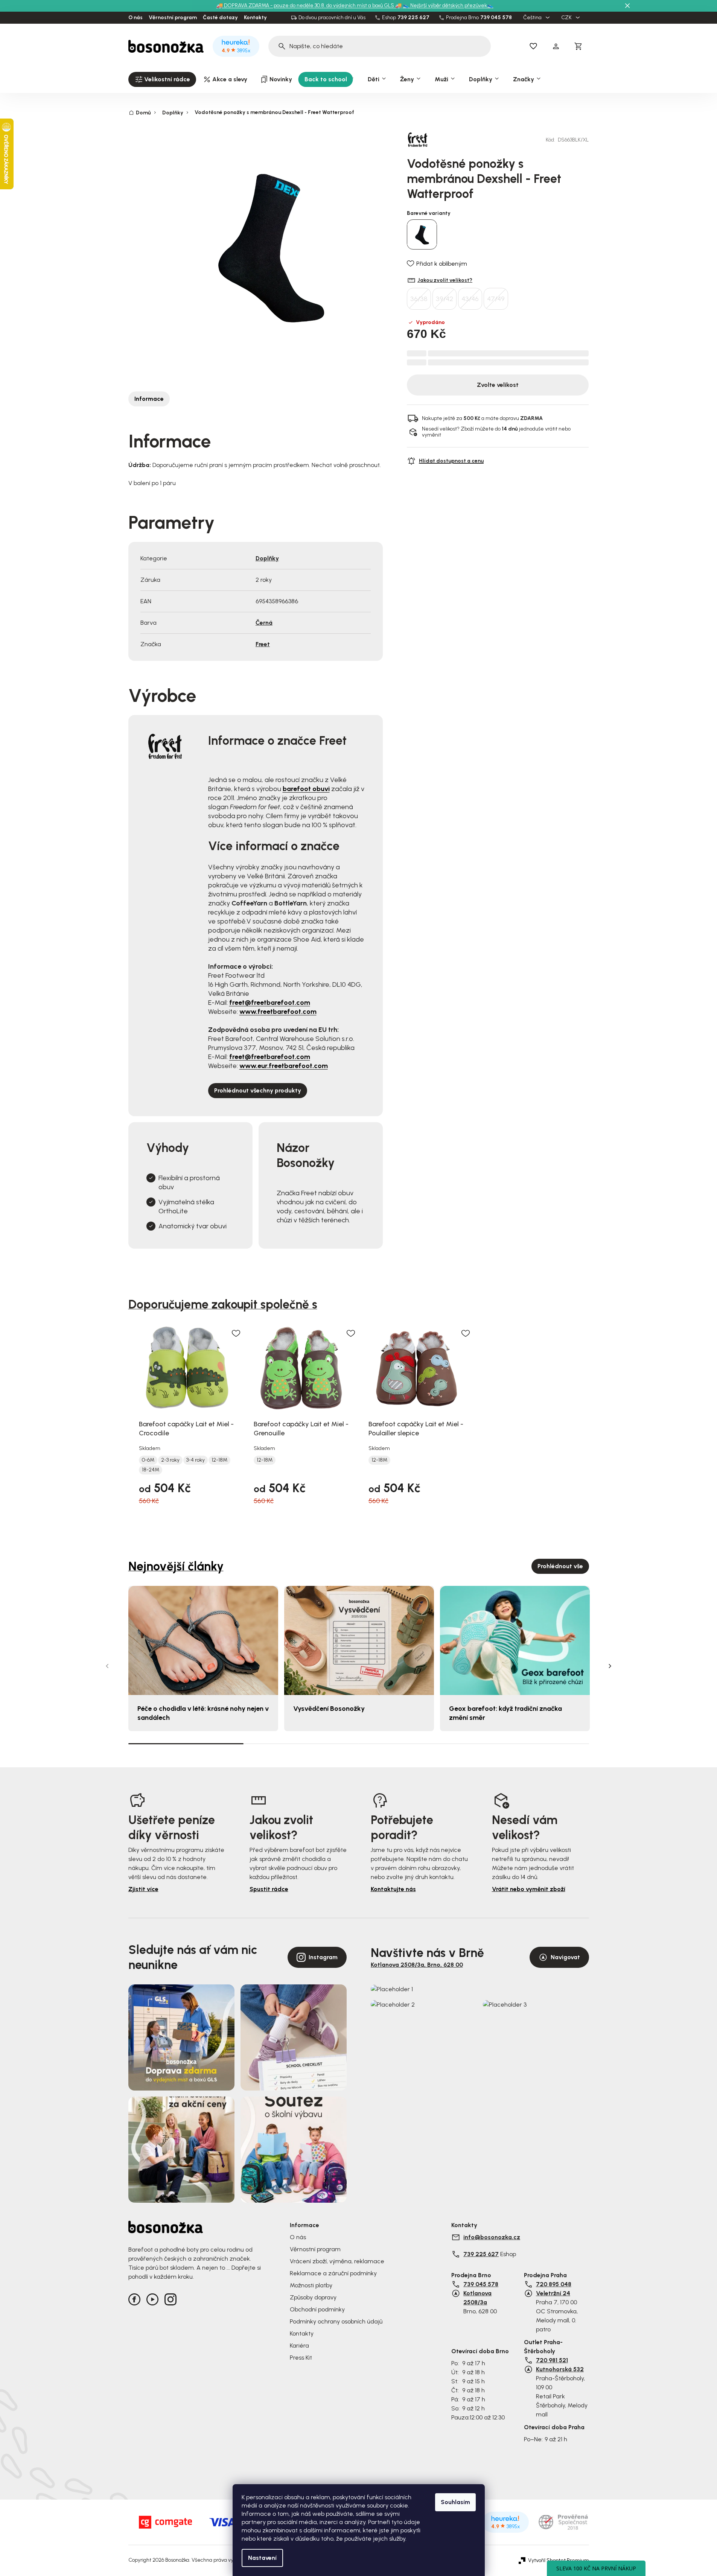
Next (610, 1666)
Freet (263, 644)
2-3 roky (170, 1460)
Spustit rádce (269, 1889)
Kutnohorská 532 (560, 2369)
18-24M (151, 1470)
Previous (107, 1666)
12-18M (219, 1460)
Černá (264, 623)
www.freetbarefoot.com (278, 1012)
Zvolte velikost (498, 385)
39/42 (445, 299)
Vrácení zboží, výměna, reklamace (337, 2261)
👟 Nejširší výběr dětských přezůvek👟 (448, 5)
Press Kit (301, 2358)
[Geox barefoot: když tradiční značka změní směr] (515, 1641)
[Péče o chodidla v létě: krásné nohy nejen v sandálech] (203, 1641)
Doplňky (267, 558)
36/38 (419, 299)
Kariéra (299, 2345)
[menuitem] (162, 79)
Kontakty (255, 18)
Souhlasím (455, 2502)
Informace (149, 399)
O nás (135, 18)
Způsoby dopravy (313, 2297)
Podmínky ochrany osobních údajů (336, 2321)
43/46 (470, 299)
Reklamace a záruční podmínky (333, 2273)
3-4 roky (196, 1460)
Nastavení (262, 2558)
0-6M (148, 1460)
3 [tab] (416, 1744)
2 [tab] (301, 1744)
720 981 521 (552, 2360)
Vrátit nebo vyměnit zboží (529, 1889)
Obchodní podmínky (317, 2309)
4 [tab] (531, 1744)
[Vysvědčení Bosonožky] (359, 1641)
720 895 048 (554, 2284)
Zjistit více (143, 1889)
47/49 (496, 299)
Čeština (533, 18)
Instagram (323, 1957)
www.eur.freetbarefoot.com (284, 1066)
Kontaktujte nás (393, 1889)
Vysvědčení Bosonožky (329, 1709)
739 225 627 (413, 18)
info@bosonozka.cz (492, 2237)
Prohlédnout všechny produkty (258, 1090)
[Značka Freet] (433, 140)
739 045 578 (496, 18)
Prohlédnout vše (560, 1566)
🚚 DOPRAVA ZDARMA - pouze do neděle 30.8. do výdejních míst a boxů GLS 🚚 (309, 5)
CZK (567, 18)
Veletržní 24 (553, 2293)
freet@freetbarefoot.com (270, 1003)
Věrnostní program (173, 18)
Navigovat (565, 1957)
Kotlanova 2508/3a (477, 2298)
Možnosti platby (311, 2285)
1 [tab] (186, 1743)
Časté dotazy (220, 18)
